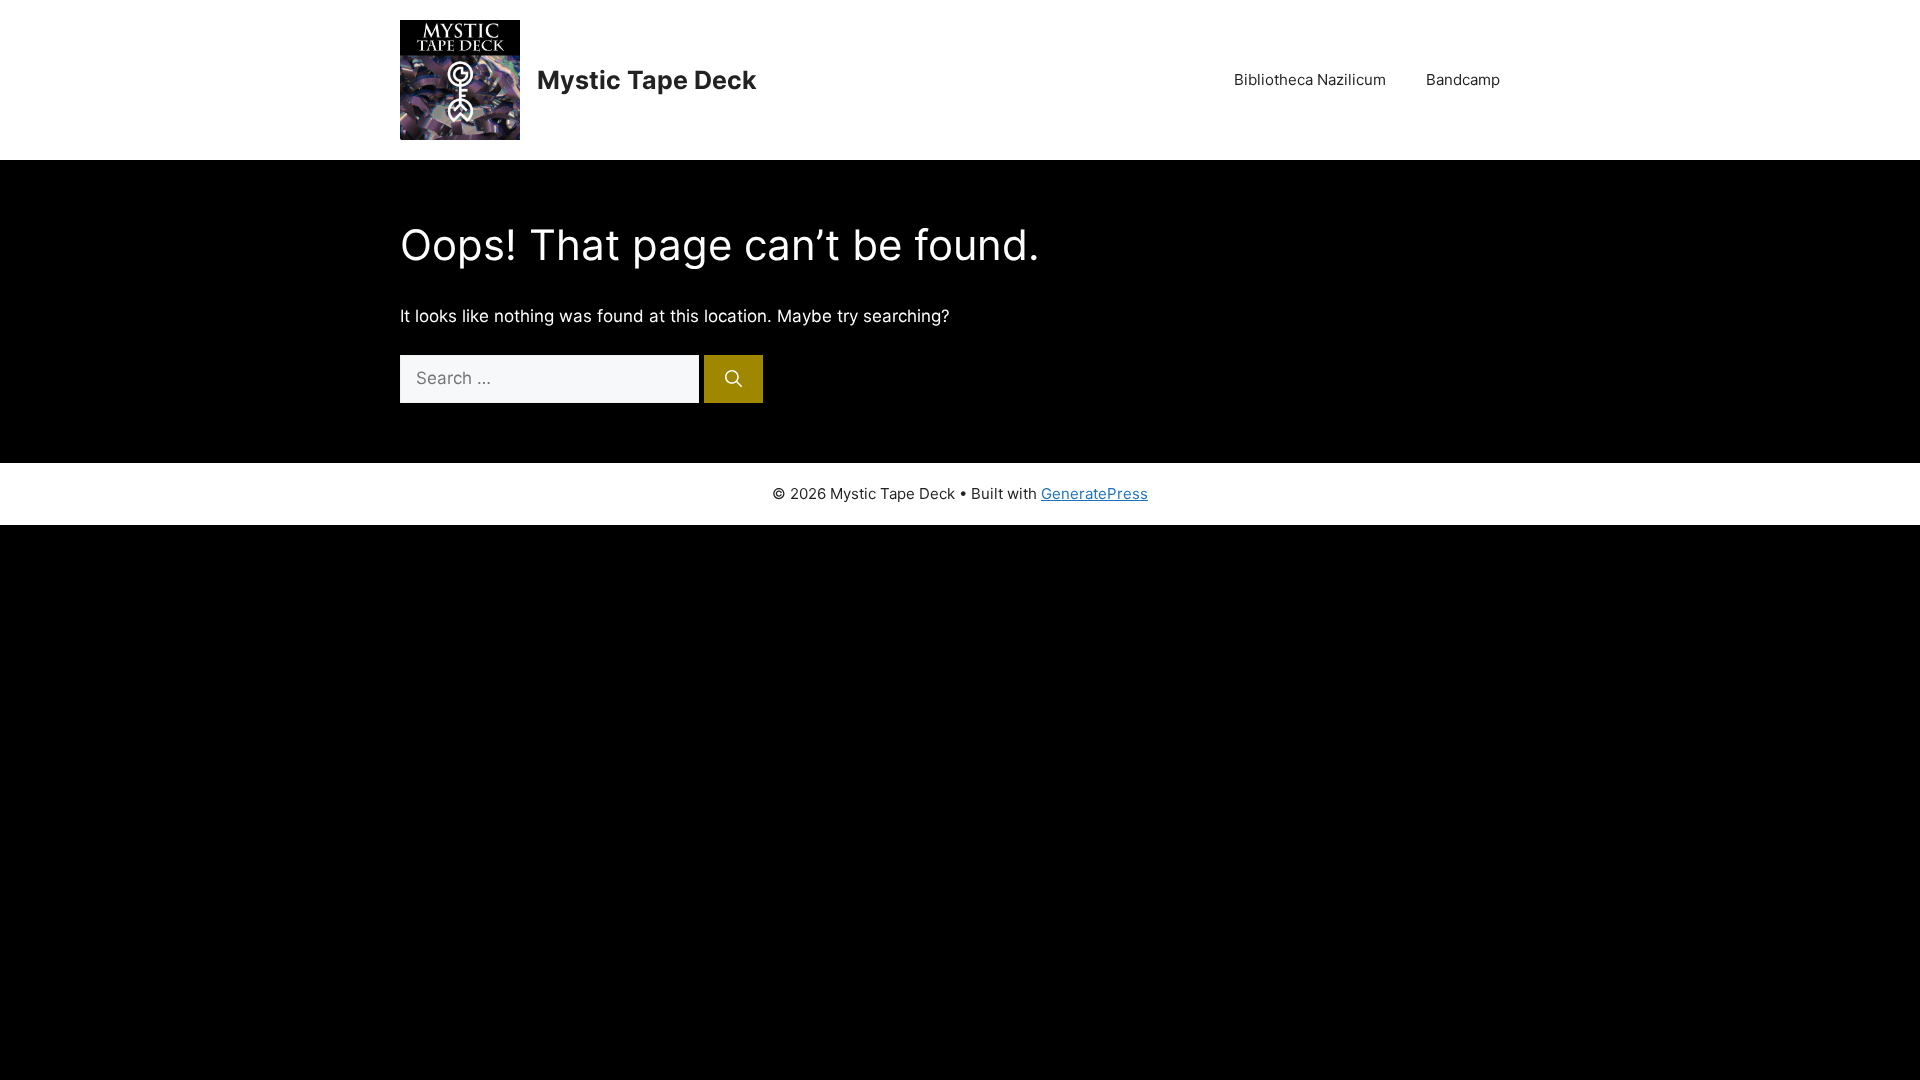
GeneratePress (1094, 493)
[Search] (733, 379)
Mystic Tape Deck (647, 80)
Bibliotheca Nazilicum (1310, 79)
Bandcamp (1463, 79)
